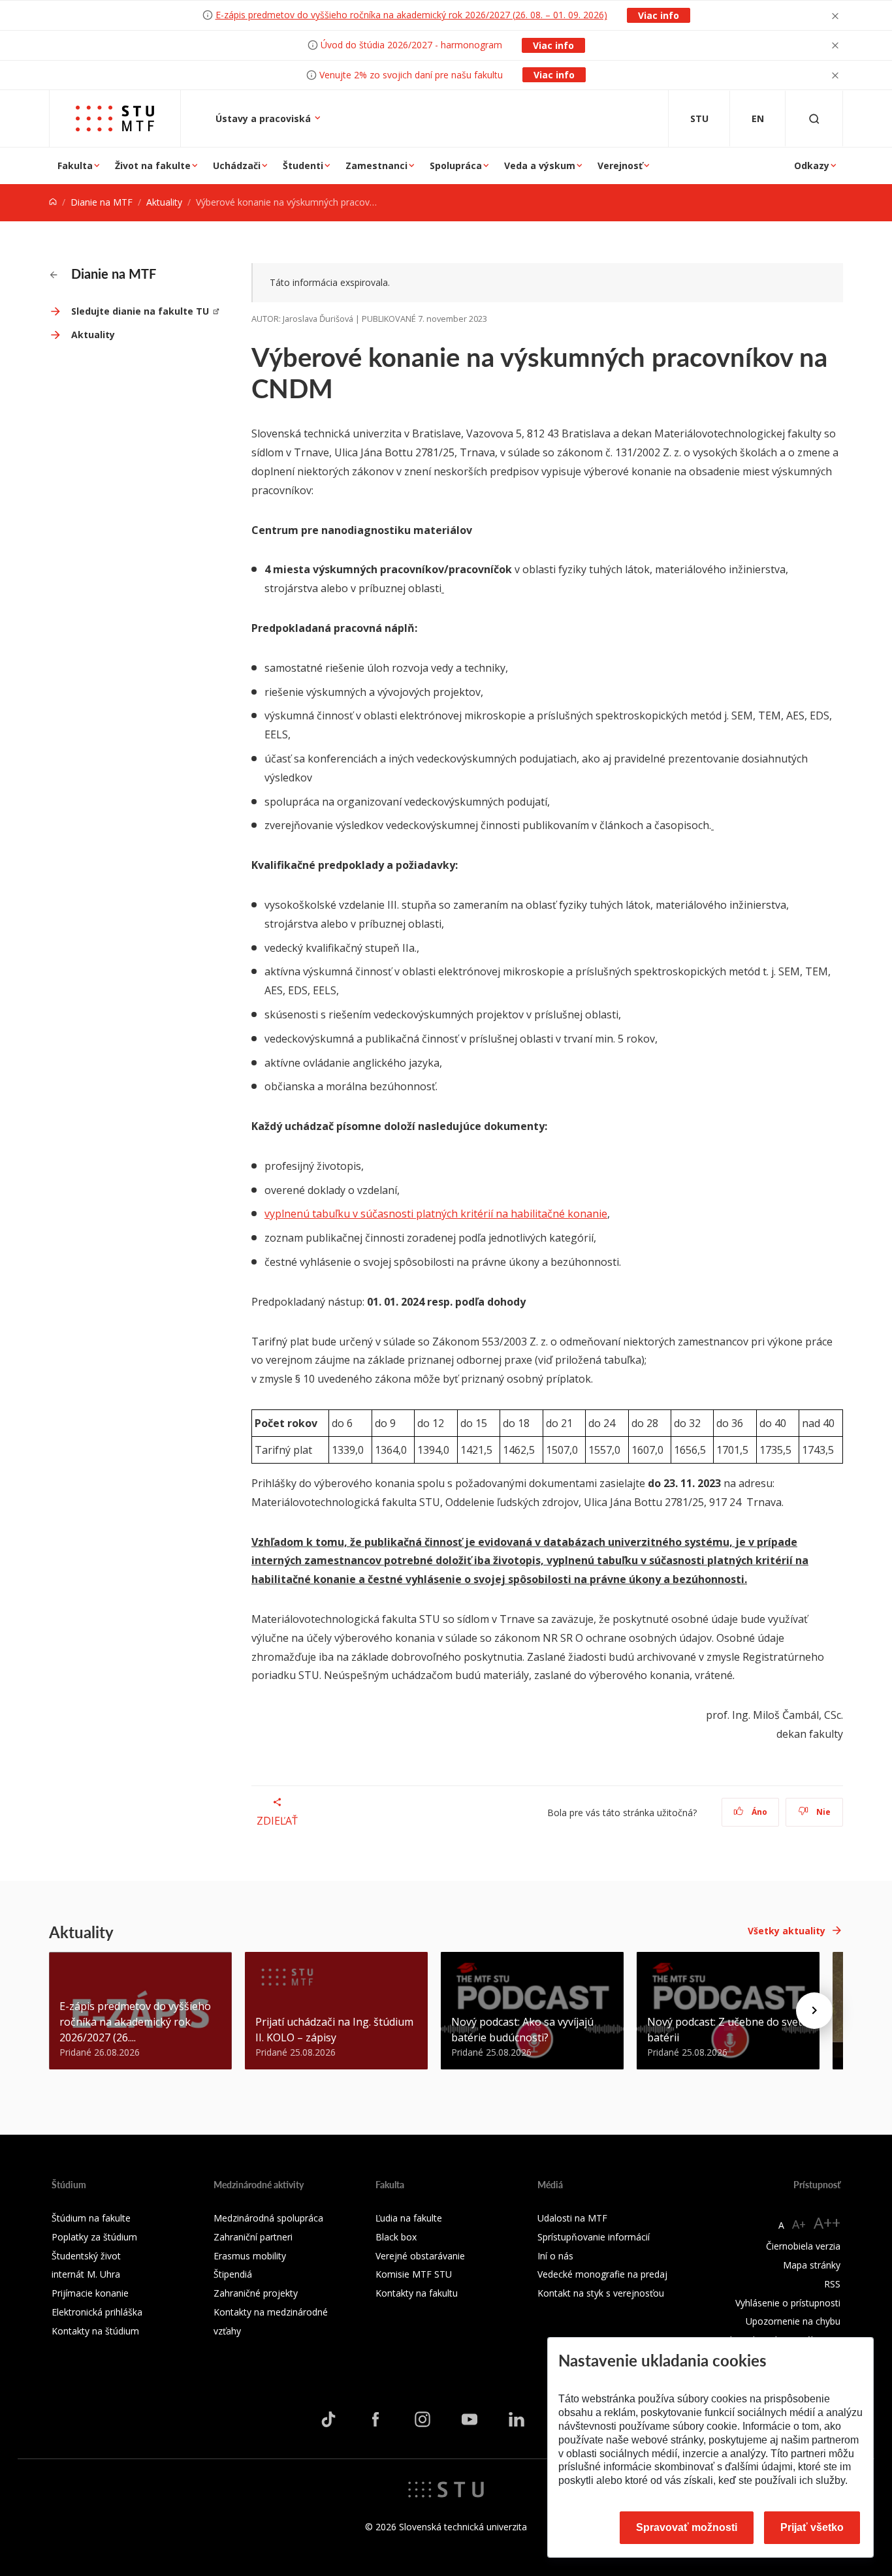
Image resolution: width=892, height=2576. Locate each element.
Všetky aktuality (787, 1931)
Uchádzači (237, 165)
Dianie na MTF (102, 202)
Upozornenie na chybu (793, 2321)
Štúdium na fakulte (91, 2218)
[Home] (53, 202)
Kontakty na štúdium (95, 2331)
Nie (822, 1812)
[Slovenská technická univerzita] (446, 2488)
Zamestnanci (376, 165)
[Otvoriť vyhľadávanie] (814, 118)
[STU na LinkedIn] (517, 2419)
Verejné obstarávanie (420, 2256)
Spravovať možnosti (687, 2527)
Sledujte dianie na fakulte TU (140, 311)
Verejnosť (620, 165)
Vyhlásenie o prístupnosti (788, 2303)
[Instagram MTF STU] (422, 2419)
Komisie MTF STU (414, 2274)
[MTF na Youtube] (470, 2419)
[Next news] (814, 2011)
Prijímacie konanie (90, 2293)
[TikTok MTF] (328, 2419)
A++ (827, 2223)
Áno (758, 1812)
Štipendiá (233, 2274)
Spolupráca (456, 165)
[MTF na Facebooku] (375, 2419)
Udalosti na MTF (572, 2218)
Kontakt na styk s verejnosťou (601, 2293)
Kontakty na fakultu (417, 2293)
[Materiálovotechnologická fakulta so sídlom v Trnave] (115, 118)
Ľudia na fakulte (409, 2218)
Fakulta (75, 165)
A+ (799, 2224)
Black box (396, 2237)
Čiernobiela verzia (803, 2246)
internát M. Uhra (86, 2274)
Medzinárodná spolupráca (268, 2218)
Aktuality (164, 202)
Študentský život (86, 2256)
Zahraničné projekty (256, 2293)
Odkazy (812, 165)
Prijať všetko (812, 2527)
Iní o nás (555, 2256)
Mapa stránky (812, 2265)
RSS (832, 2284)
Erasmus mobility (250, 2256)
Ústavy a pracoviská (264, 118)
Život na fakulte (153, 165)
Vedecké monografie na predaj (602, 2274)
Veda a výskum (540, 165)
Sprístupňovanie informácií (594, 2237)
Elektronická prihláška (97, 2312)
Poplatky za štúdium (94, 2237)
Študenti (303, 165)
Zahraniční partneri (253, 2237)
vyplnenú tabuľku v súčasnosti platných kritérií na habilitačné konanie (436, 1214)
